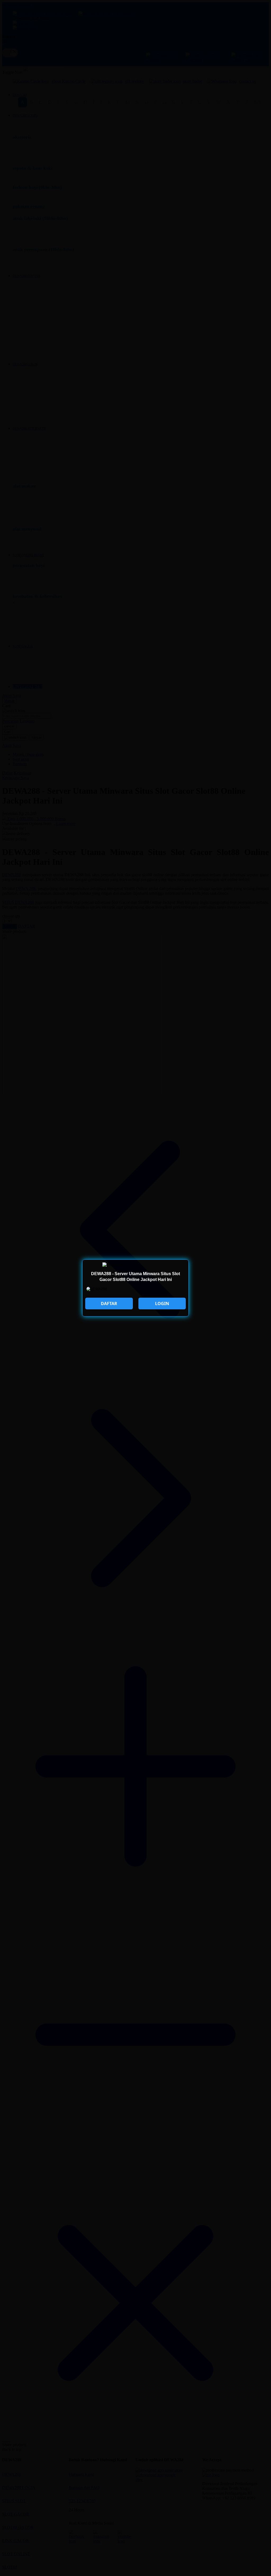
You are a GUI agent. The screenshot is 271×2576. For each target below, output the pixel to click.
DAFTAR (109, 1304)
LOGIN (162, 1304)
